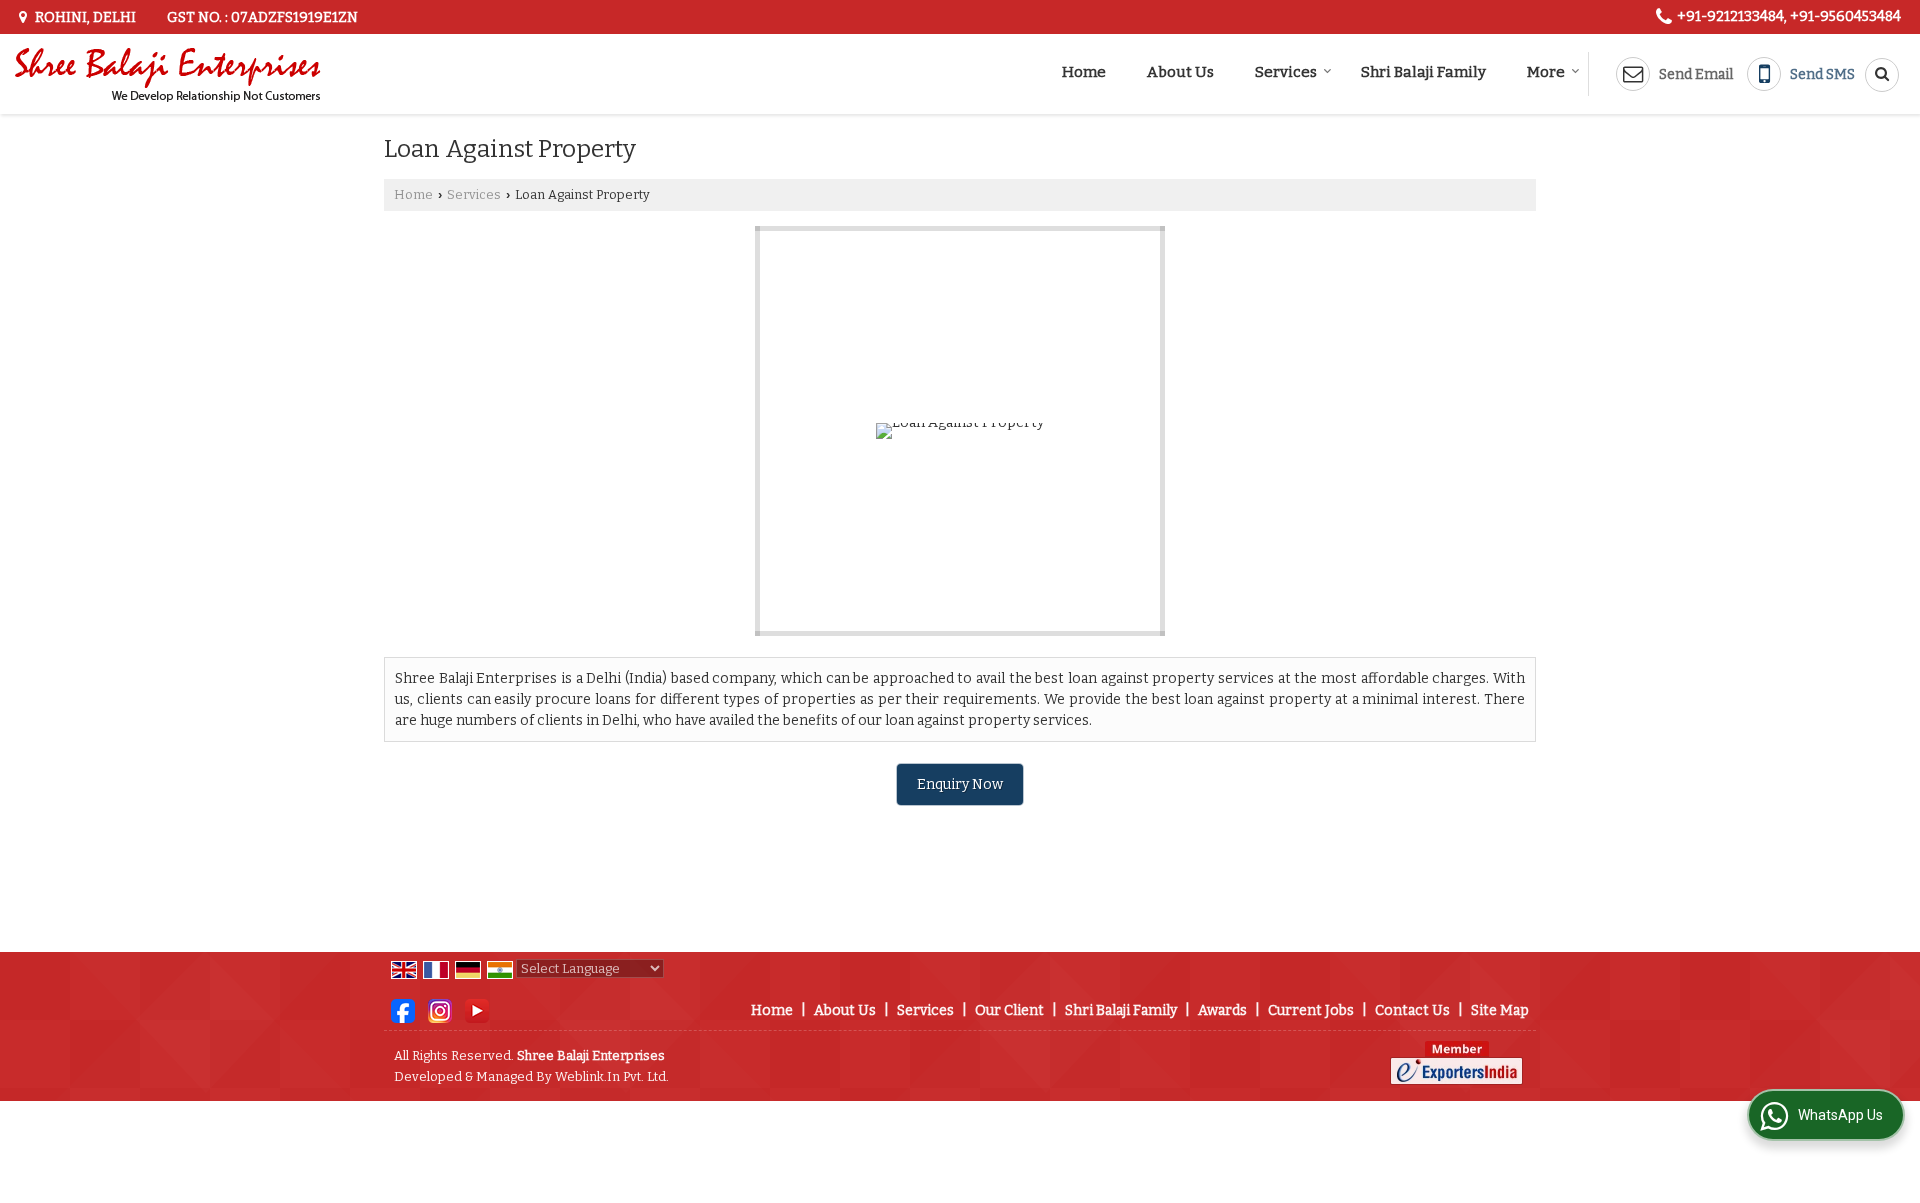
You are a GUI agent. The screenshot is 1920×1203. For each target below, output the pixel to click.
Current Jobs (1311, 1010)
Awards (1222, 1010)
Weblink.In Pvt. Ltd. (612, 1076)
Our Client (1009, 1010)
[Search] (1875, 75)
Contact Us (1412, 1010)
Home (1084, 72)
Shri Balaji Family (1423, 72)
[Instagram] (440, 1009)
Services (1286, 72)
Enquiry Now (960, 784)
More (1546, 72)
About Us (1180, 72)
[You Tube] (477, 1009)
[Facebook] (403, 1009)
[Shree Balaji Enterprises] (169, 74)
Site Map (1500, 1010)
